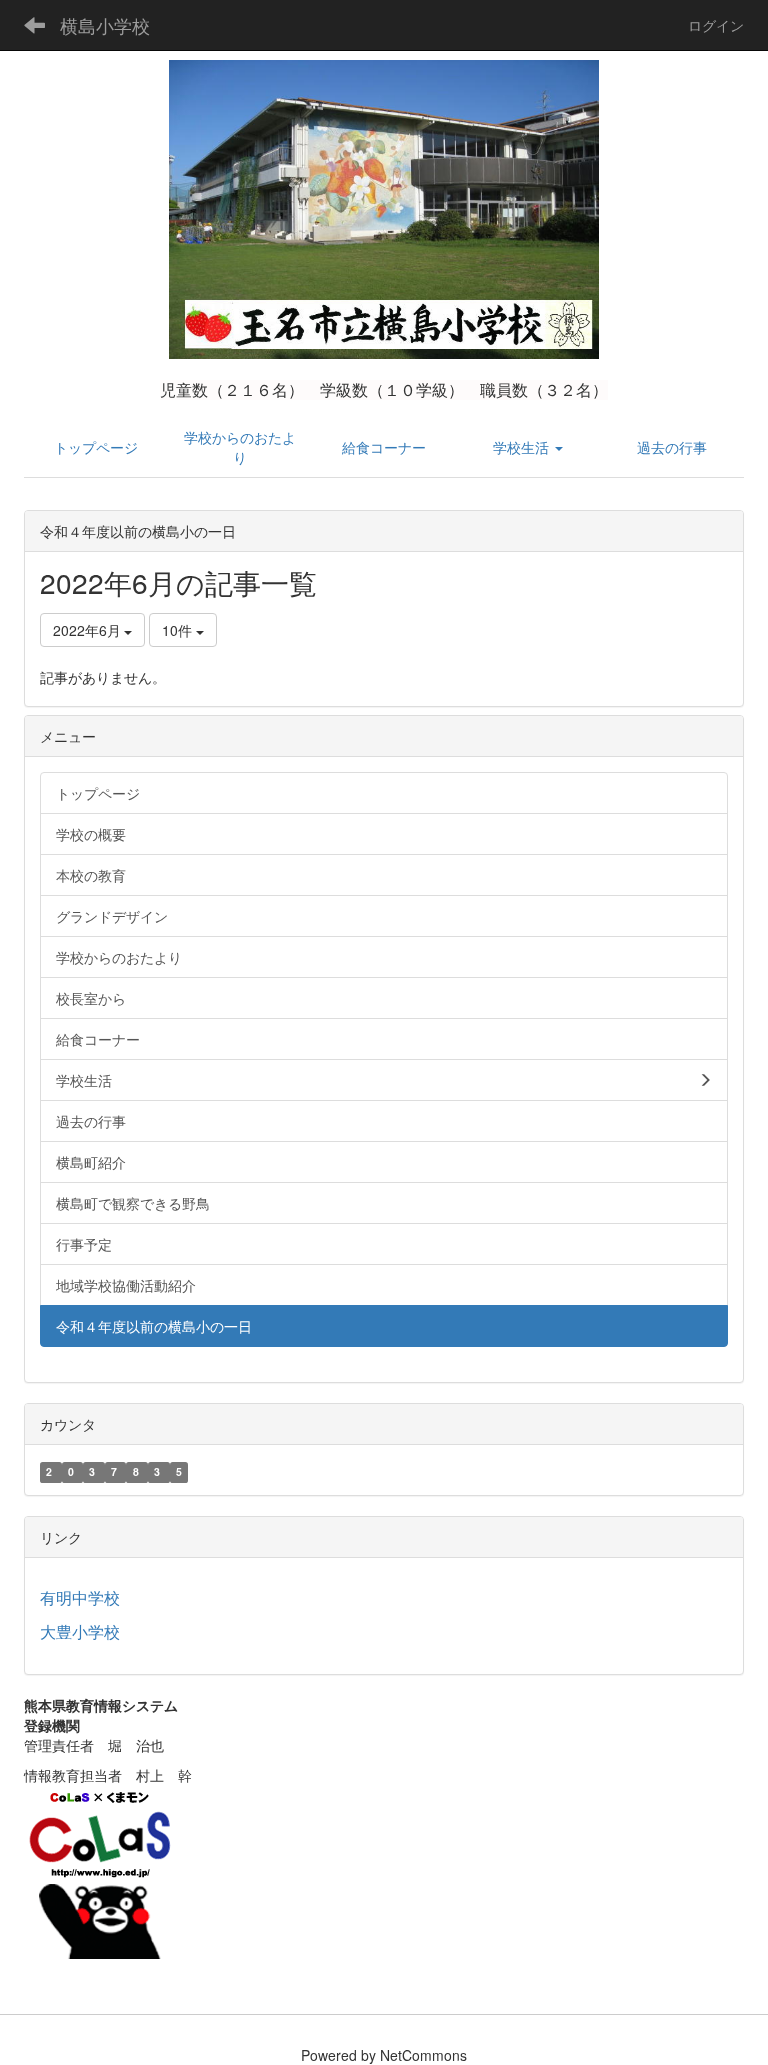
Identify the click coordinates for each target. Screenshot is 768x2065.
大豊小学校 (80, 1631)
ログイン (716, 25)
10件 (179, 630)
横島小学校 (105, 25)
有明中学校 (80, 1597)
